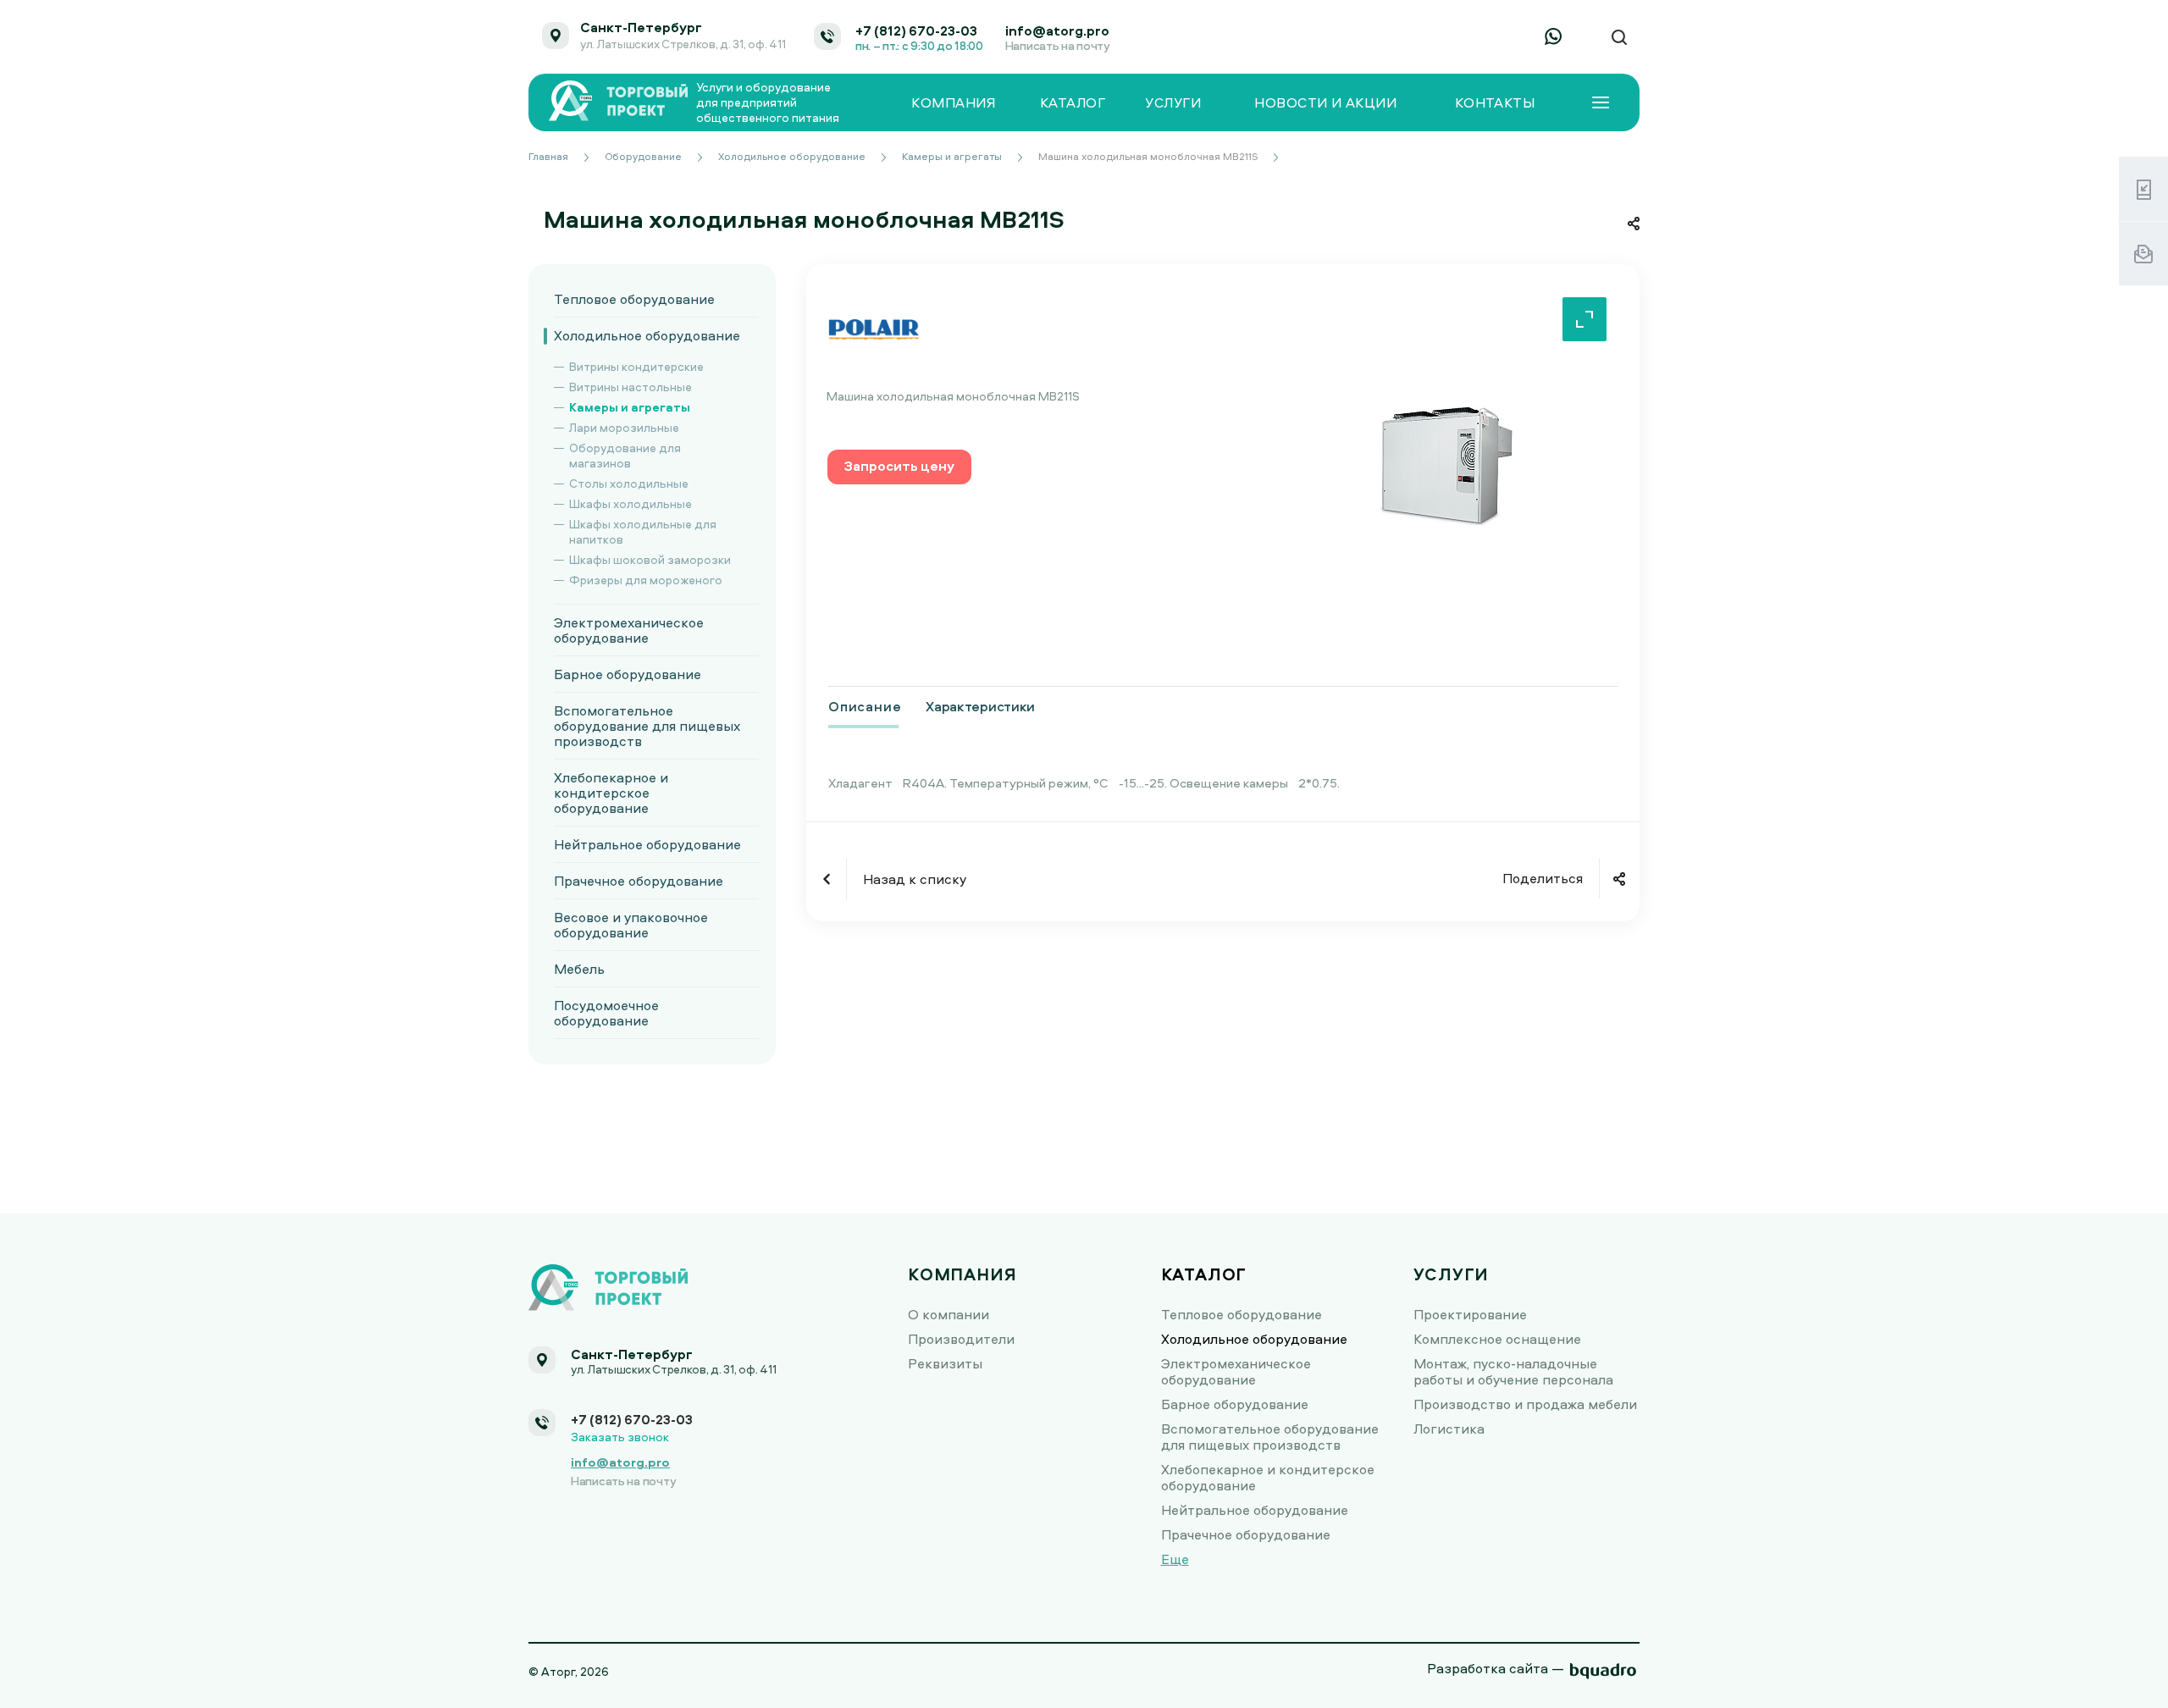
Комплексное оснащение (1497, 1339)
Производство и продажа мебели (1525, 1404)
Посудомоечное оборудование (606, 1013)
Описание (865, 706)
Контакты (1495, 103)
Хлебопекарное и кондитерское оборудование (611, 793)
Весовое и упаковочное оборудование (631, 925)
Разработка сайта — (1496, 1668)
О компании (948, 1314)
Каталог (1073, 103)
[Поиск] (1619, 38)
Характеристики (980, 706)
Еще (1175, 1559)
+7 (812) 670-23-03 (916, 30)
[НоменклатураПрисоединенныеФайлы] (1446, 465)
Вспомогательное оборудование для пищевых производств (647, 726)
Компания (953, 103)
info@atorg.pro (1057, 30)
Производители (961, 1339)
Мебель (579, 969)
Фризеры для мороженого (646, 580)
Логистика (1449, 1429)
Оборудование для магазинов (625, 455)
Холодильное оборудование (647, 335)
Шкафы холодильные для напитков (643, 531)
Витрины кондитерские (636, 366)
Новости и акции (1325, 103)
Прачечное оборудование (639, 881)
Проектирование (1470, 1314)
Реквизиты (945, 1363)
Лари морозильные (624, 427)
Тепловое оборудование (634, 299)
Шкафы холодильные (630, 503)
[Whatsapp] (1553, 36)
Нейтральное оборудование (647, 844)
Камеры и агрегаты (630, 407)
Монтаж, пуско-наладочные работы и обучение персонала (1513, 1371)
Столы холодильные (629, 483)
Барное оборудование (628, 674)
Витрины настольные (630, 387)
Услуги (1173, 103)
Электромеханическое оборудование (629, 630)
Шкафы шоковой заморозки (650, 559)
